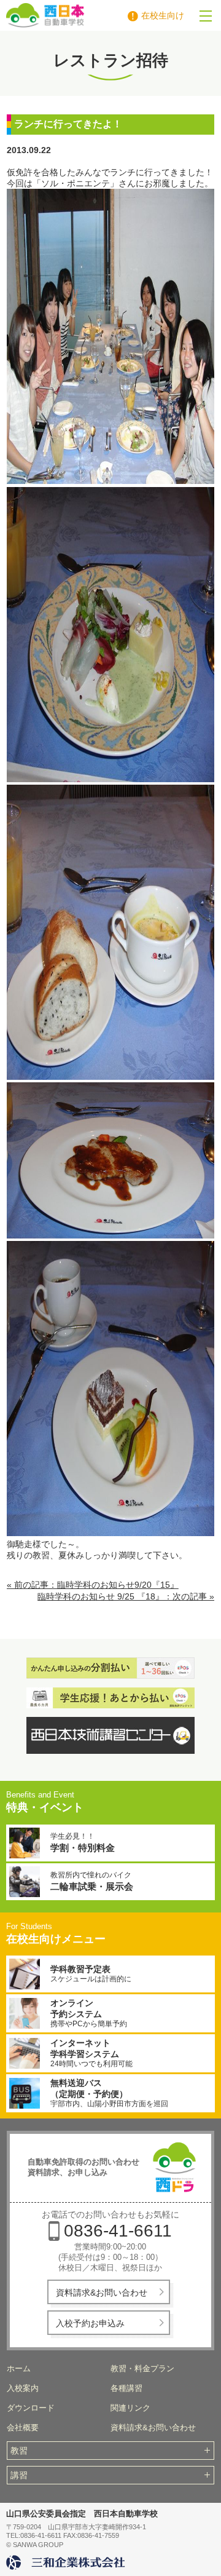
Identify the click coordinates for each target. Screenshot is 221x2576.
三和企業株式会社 (68, 2562)
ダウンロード (31, 2408)
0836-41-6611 (118, 2231)
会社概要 (23, 2427)
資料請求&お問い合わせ (102, 2293)
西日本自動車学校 (87, 15)
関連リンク (130, 2408)
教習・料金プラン (142, 2368)
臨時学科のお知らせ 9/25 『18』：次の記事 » (126, 1596)
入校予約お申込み (90, 2323)
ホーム (19, 2368)
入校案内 (23, 2388)
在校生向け (163, 15)
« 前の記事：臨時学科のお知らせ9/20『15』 (93, 1585)
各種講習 (126, 2388)
